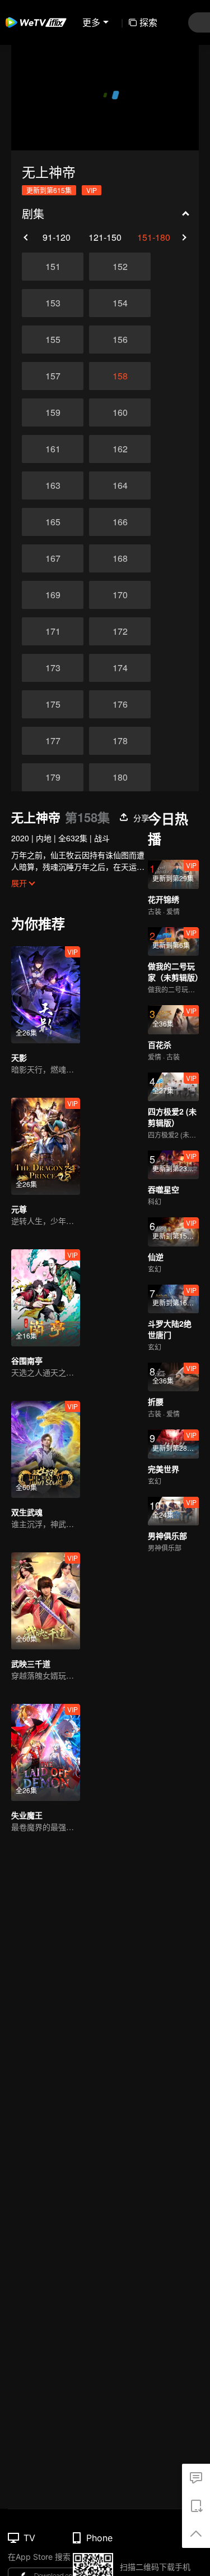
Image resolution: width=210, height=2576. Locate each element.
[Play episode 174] (120, 668)
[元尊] (46, 1146)
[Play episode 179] (53, 777)
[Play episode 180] (120, 777)
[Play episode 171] (53, 631)
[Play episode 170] (120, 595)
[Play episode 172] (120, 631)
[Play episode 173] (53, 668)
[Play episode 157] (53, 376)
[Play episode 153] (53, 303)
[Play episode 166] (120, 522)
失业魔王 (27, 1815)
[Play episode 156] (120, 340)
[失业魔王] (46, 1752)
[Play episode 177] (53, 741)
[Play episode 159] (53, 412)
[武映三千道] (46, 1601)
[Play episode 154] (120, 303)
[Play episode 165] (53, 522)
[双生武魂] (46, 1449)
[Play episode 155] (53, 340)
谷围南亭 (27, 1360)
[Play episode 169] (53, 595)
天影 (19, 1057)
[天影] (46, 995)
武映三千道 (31, 1663)
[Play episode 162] (120, 449)
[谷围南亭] (46, 1298)
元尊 (19, 1209)
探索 (148, 22)
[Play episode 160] (120, 412)
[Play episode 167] (53, 558)
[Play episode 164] (120, 485)
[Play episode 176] (120, 704)
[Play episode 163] (53, 485)
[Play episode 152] (120, 267)
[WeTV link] (36, 22)
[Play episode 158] (120, 376)
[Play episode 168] (120, 558)
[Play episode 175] (53, 704)
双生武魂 (27, 1512)
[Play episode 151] (53, 267)
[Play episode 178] (120, 741)
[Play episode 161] (53, 449)
